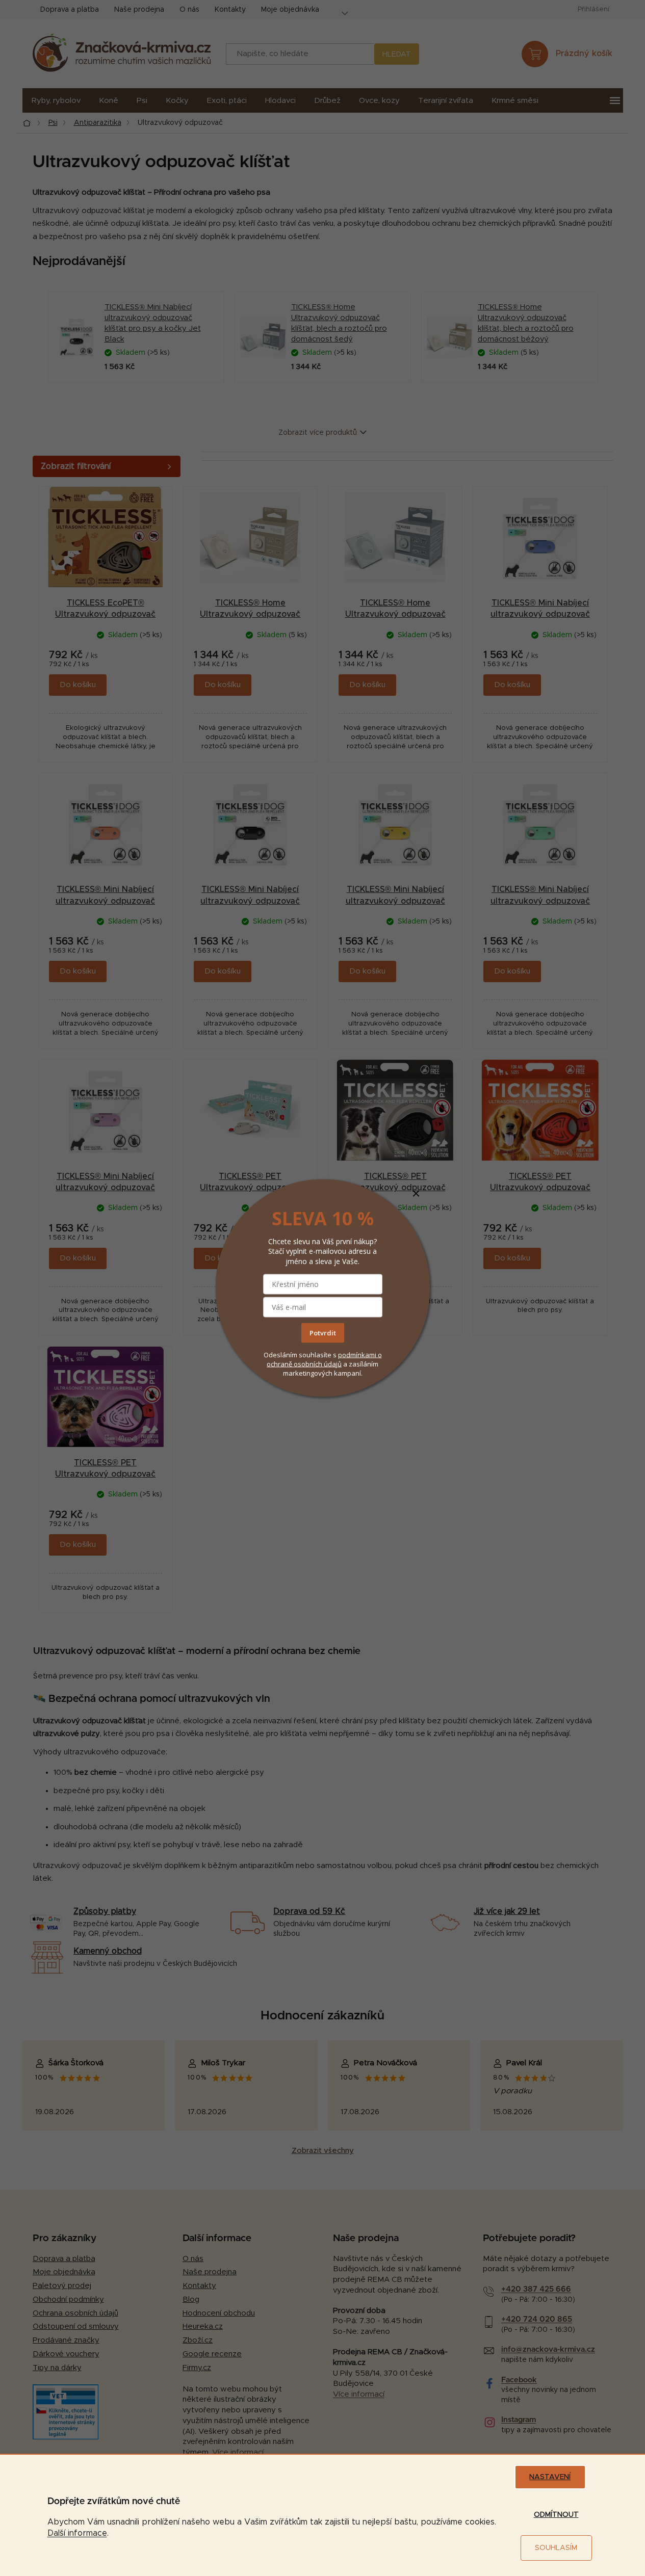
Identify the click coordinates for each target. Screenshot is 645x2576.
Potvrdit (323, 1332)
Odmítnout (556, 2515)
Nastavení (550, 2477)
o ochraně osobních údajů (324, 1359)
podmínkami (358, 1354)
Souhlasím (556, 2548)
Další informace (77, 2533)
